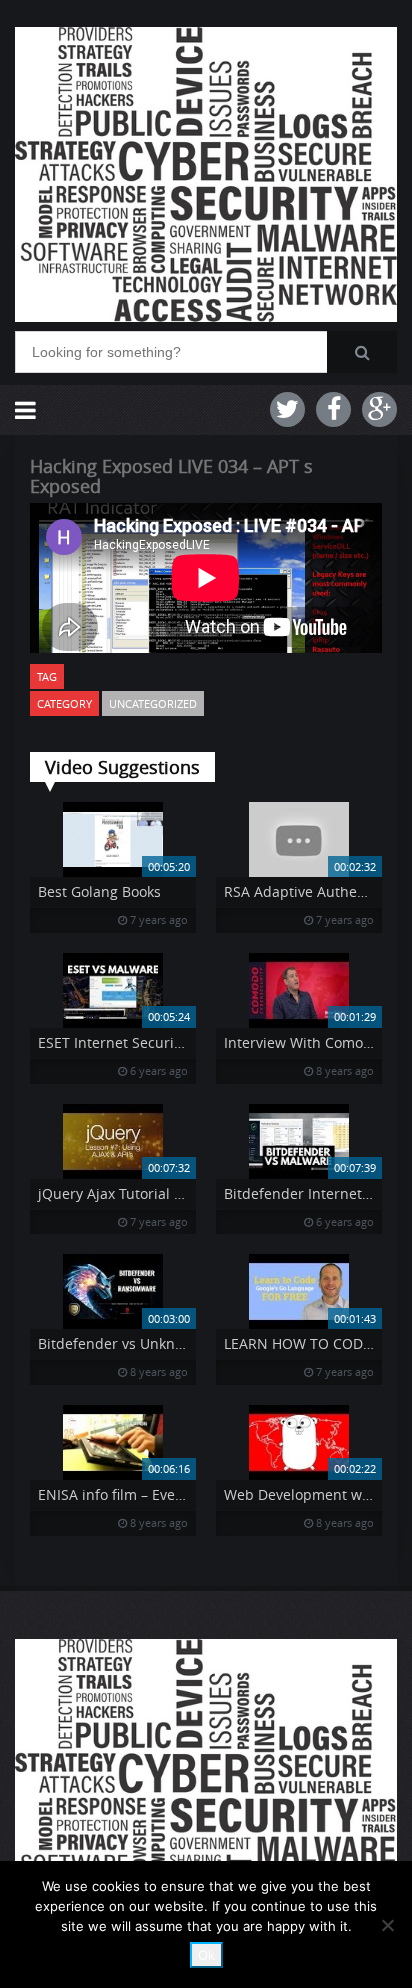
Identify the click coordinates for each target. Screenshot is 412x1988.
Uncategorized (153, 703)
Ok (206, 1955)
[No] (387, 1925)
